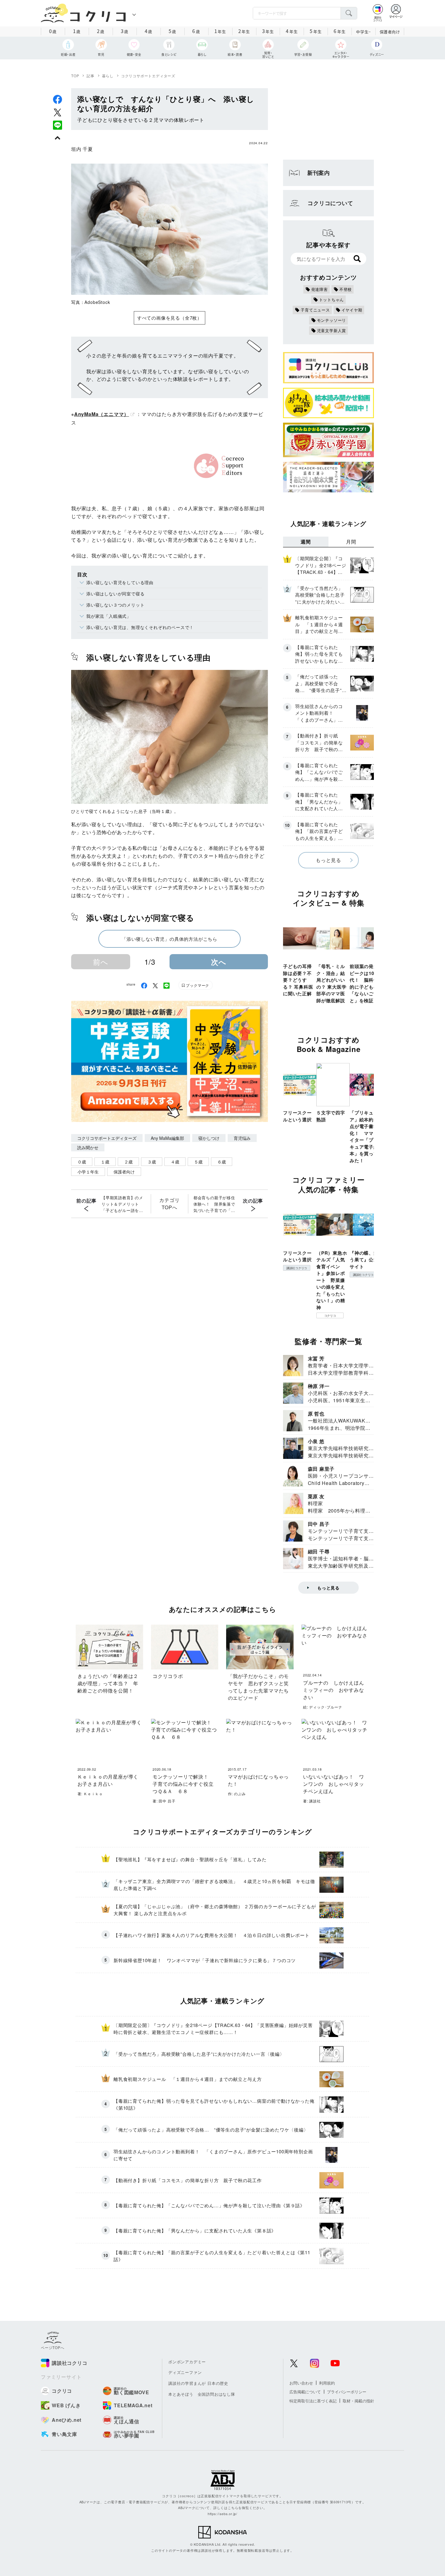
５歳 (198, 1162)
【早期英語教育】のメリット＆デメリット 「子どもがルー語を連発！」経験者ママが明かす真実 (122, 1204)
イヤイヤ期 (352, 310)
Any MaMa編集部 (167, 1138)
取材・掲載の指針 (358, 2401)
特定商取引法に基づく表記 (313, 2401)
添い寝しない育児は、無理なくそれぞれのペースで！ (140, 627)
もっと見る (328, 860)
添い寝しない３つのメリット (115, 605)
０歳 (82, 1162)
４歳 (175, 1162)
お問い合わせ (301, 2383)
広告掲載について (305, 2392)
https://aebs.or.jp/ (222, 2514)
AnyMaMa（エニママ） (102, 414)
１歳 (105, 1162)
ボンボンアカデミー (187, 2362)
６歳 (222, 1162)
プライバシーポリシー (347, 2392)
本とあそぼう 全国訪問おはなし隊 (202, 2394)
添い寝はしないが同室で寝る (115, 594)
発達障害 (320, 289)
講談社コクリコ (297, 1268)
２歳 (128, 1162)
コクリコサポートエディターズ (148, 76)
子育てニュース (315, 310)
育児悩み (242, 1138)
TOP (75, 76)
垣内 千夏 (82, 149)
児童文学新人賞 (332, 330)
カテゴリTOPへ (169, 1204)
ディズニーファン (185, 2372)
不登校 (346, 289)
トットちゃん (332, 300)
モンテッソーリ (332, 320)
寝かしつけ (209, 1138)
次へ (219, 962)
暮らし (108, 76)
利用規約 (327, 2383)
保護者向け (390, 32)
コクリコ (330, 1316)
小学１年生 (88, 1172)
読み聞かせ (88, 1147)
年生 (220, 31)
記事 (91, 76)
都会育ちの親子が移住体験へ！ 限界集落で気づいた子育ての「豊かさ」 (214, 1204)
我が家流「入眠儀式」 (109, 616)
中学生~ (363, 32)
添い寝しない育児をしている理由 (120, 582)
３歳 (152, 1162)
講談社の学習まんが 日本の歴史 (198, 2383)
